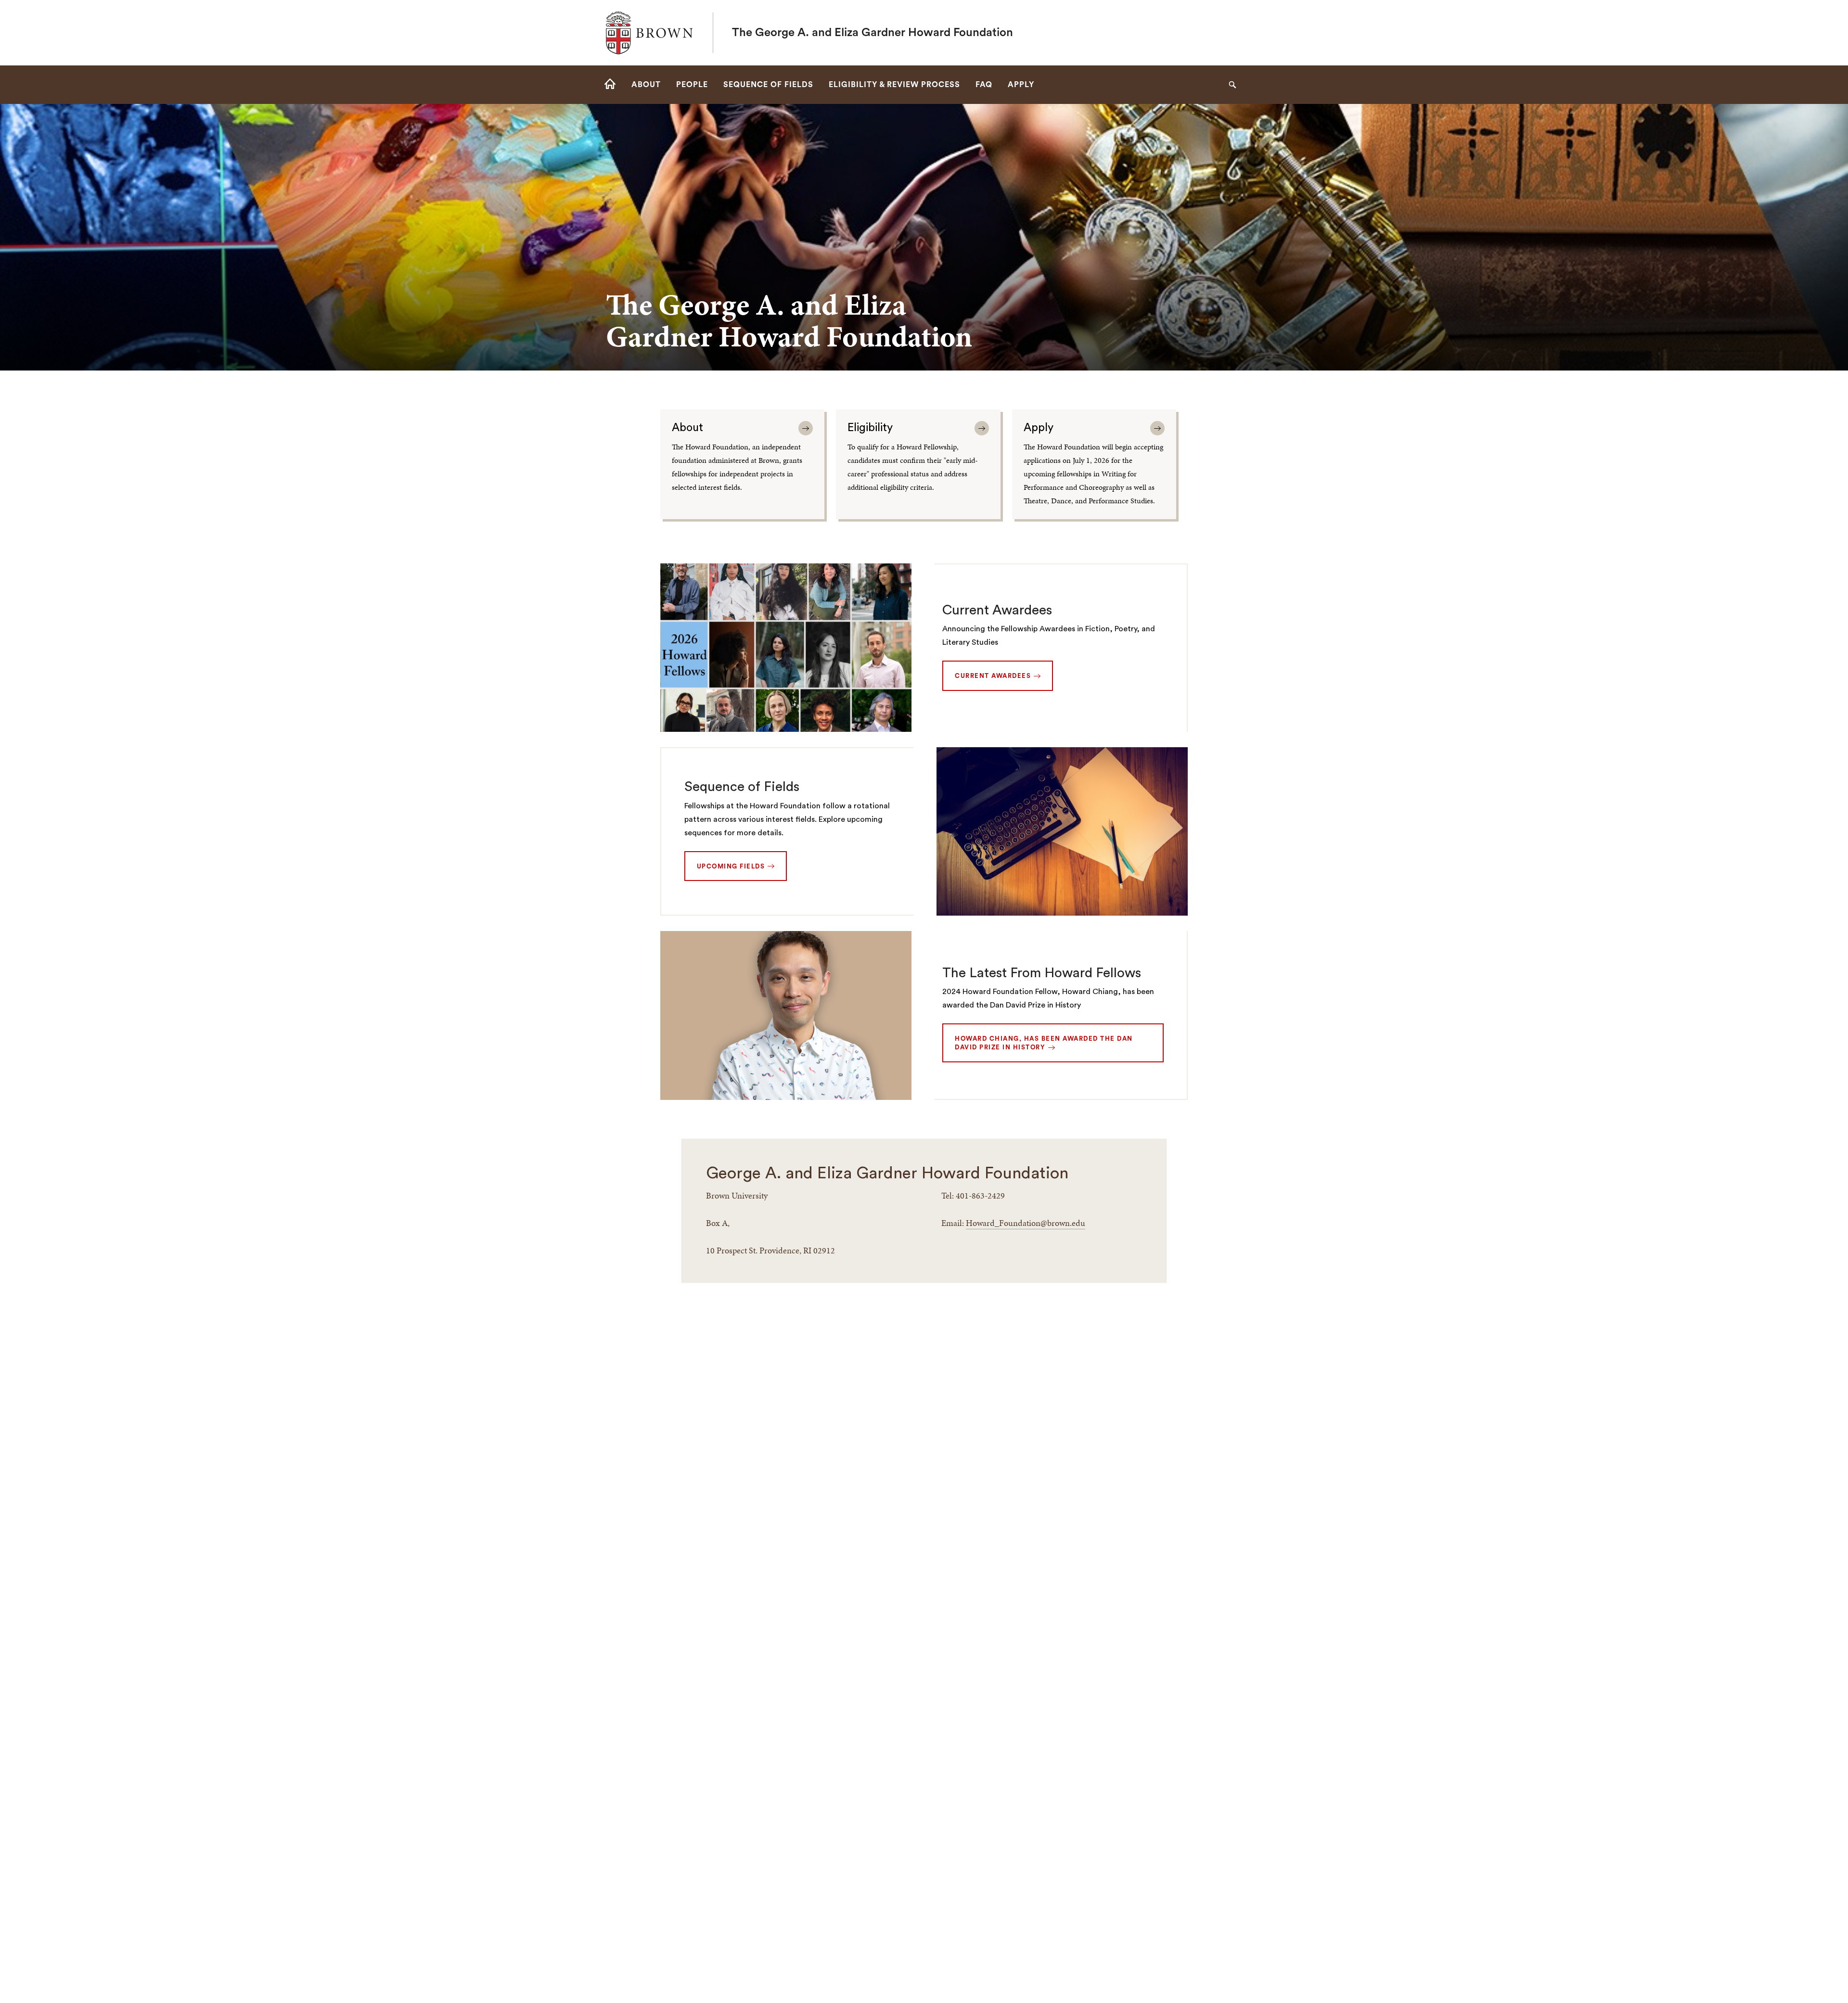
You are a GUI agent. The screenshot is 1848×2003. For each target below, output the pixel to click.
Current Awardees (997, 610)
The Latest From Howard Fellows (1042, 973)
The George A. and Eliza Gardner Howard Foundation (873, 33)
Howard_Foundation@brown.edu (1026, 1223)
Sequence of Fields (742, 787)
